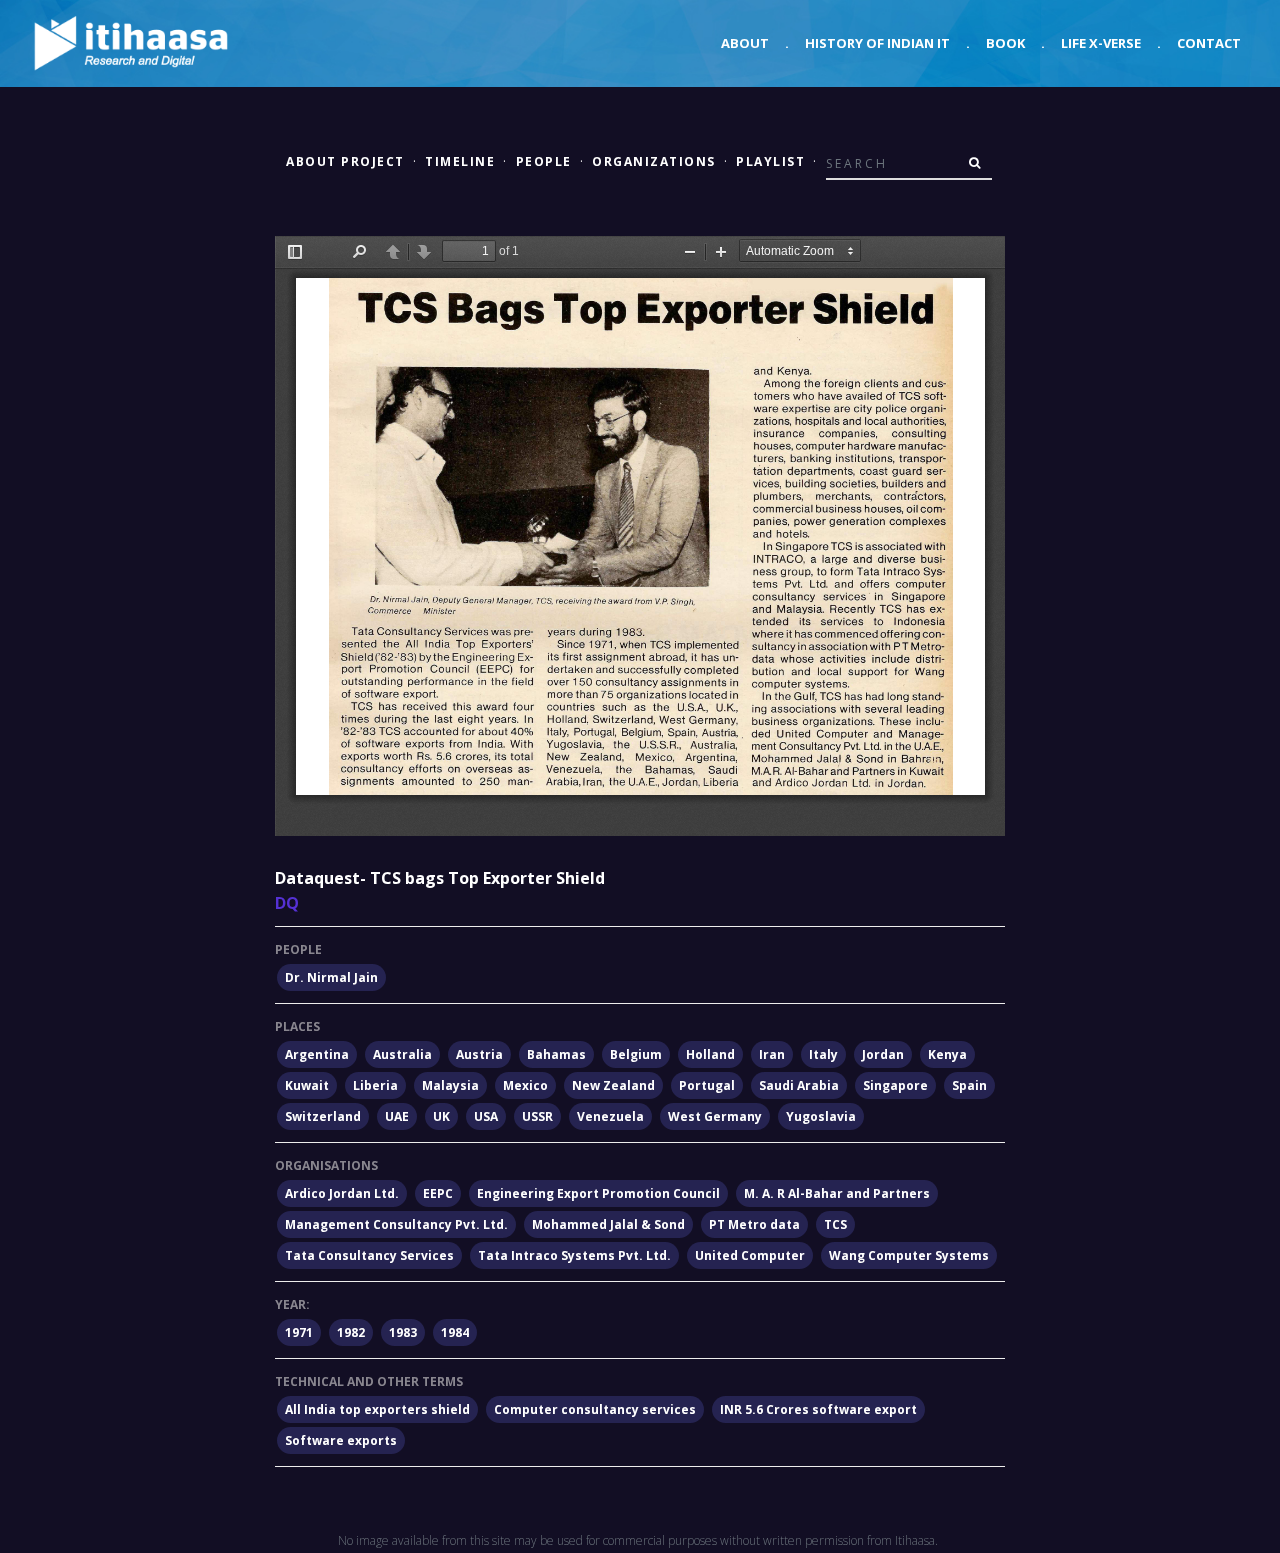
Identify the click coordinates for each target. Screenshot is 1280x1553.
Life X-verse (1101, 43)
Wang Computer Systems (909, 1255)
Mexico (525, 1085)
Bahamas (556, 1054)
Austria (479, 1054)
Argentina (317, 1054)
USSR (537, 1116)
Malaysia (450, 1085)
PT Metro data (754, 1224)
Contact (1209, 43)
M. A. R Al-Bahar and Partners (837, 1193)
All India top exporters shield (377, 1409)
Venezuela (610, 1116)
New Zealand (613, 1085)
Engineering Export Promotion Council (598, 1193)
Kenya (947, 1054)
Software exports (341, 1440)
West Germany (715, 1116)
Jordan (883, 1054)
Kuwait (307, 1085)
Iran (772, 1054)
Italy (823, 1054)
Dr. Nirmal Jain (331, 977)
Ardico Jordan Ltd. (342, 1193)
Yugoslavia (821, 1116)
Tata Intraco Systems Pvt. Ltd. (574, 1255)
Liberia (375, 1085)
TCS (835, 1224)
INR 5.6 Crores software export (818, 1409)
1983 (403, 1332)
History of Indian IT (877, 43)
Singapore (895, 1085)
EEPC (438, 1193)
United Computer (750, 1255)
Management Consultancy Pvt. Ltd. (396, 1224)
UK (441, 1116)
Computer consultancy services (595, 1409)
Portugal (707, 1085)
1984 (455, 1332)
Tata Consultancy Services (369, 1255)
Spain (969, 1085)
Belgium (636, 1054)
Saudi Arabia (799, 1085)
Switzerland (323, 1116)
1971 (299, 1332)
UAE (397, 1116)
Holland (710, 1054)
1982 (351, 1332)
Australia (402, 1054)
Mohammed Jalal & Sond (608, 1224)
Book (1005, 43)
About (745, 43)
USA (486, 1116)
